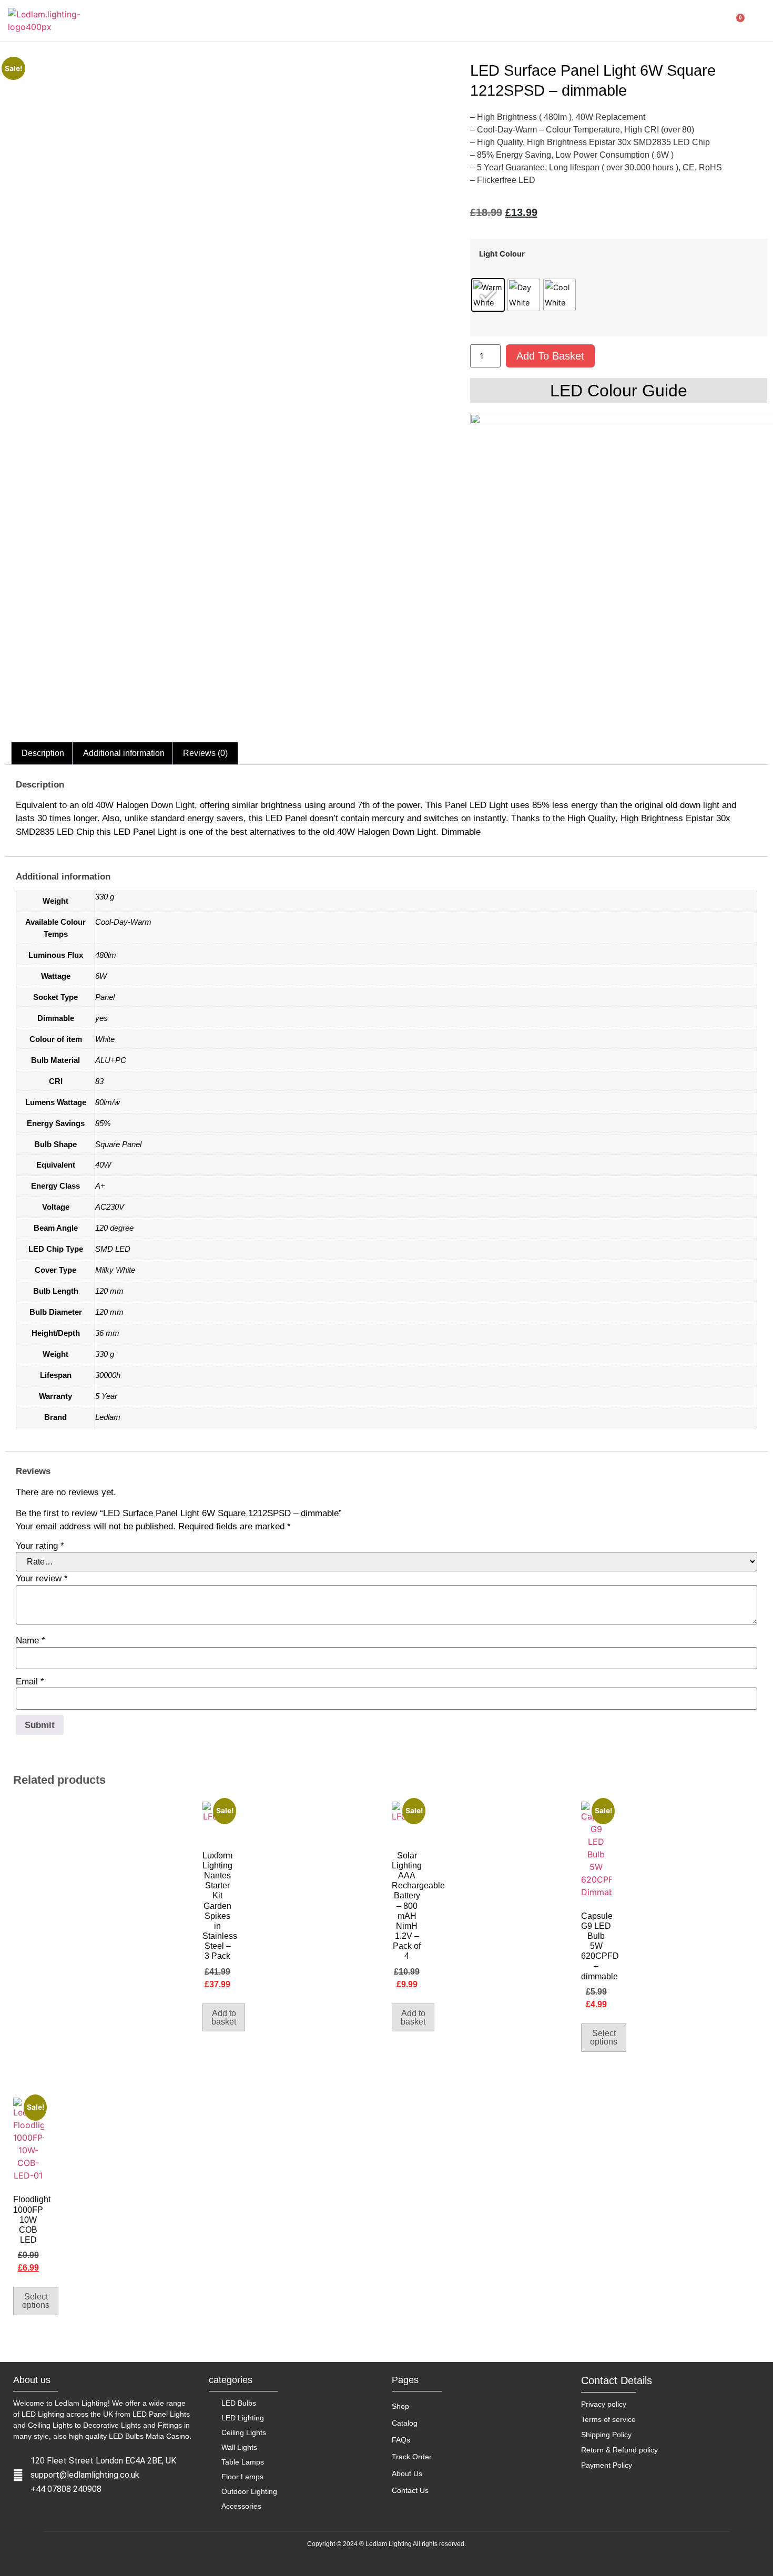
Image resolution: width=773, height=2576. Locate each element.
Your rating (40, 1546)
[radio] (488, 295)
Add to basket (550, 356)
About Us (407, 2473)
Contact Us (410, 2490)
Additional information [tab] (124, 753)
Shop (400, 2406)
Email (30, 1681)
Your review (42, 1578)
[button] (708, 21)
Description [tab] (43, 753)
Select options (604, 2037)
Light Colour (502, 254)
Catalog (405, 2423)
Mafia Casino (167, 2436)
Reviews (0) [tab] (205, 753)
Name (30, 1640)
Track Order (412, 2457)
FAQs (401, 2440)
